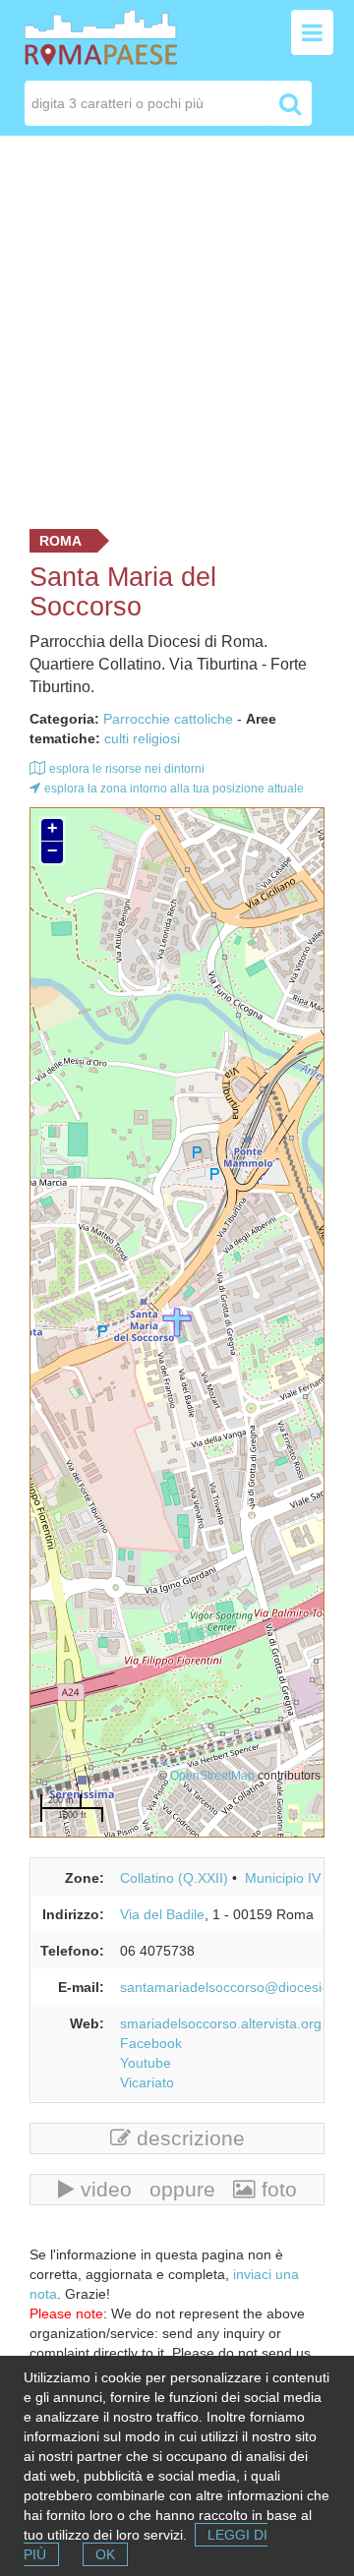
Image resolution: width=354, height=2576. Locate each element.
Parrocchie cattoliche (168, 719)
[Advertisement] (177, 327)
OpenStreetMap (212, 1775)
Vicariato (147, 2082)
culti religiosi (142, 738)
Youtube (146, 2063)
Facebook (151, 2043)
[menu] (312, 32)
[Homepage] (101, 36)
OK (105, 2554)
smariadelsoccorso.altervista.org (221, 2023)
